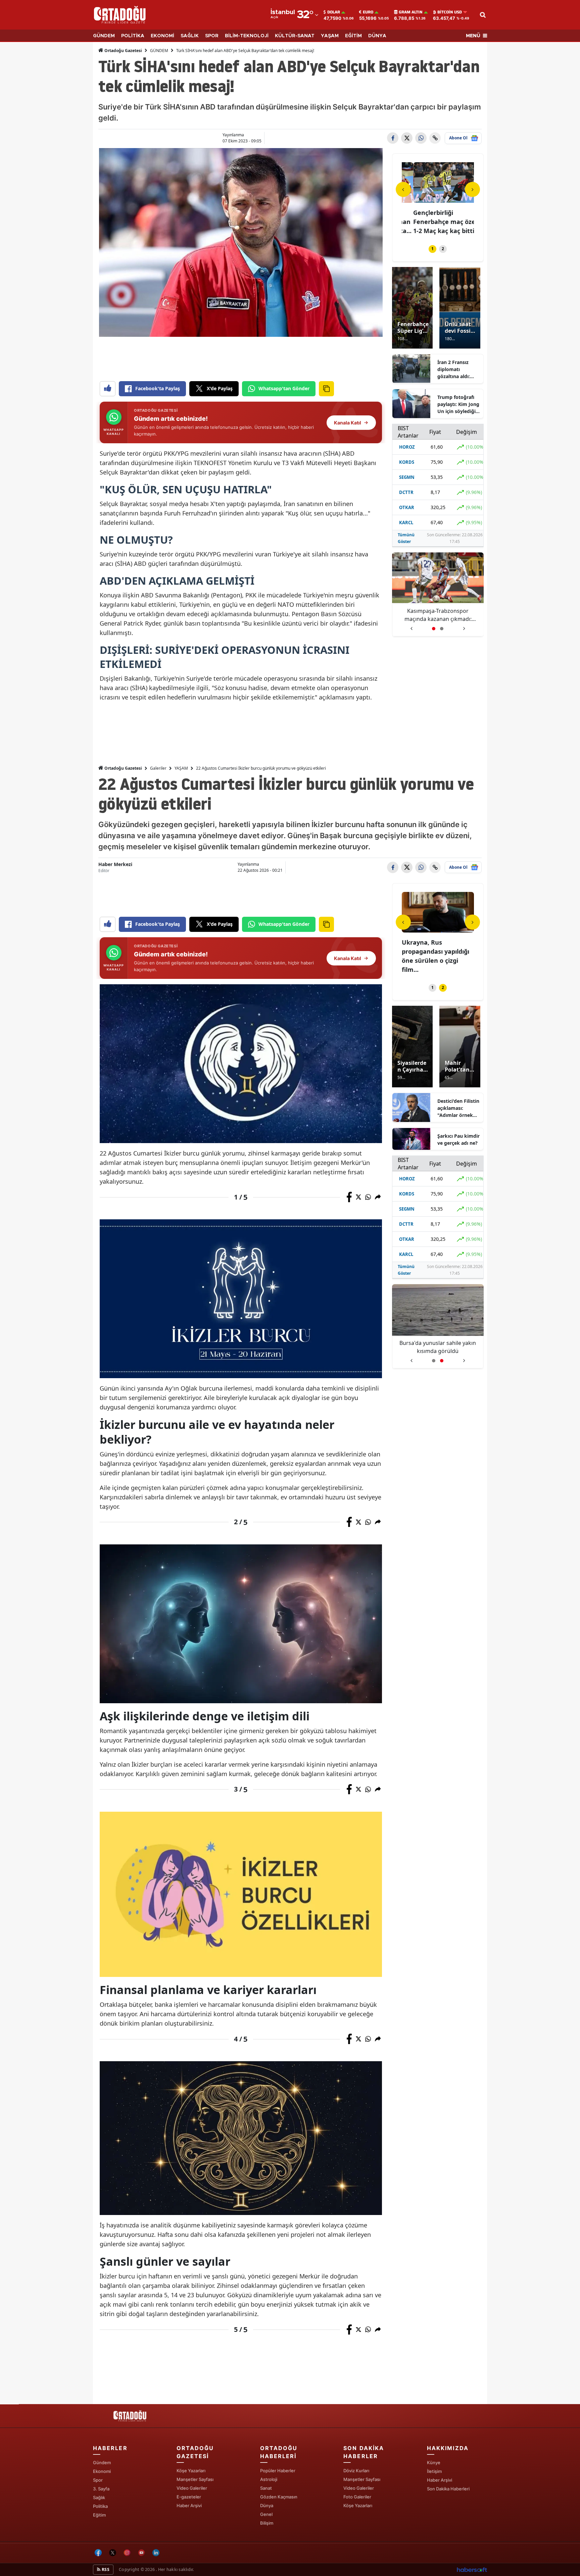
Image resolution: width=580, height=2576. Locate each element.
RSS (105, 2569)
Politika (100, 2506)
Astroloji (269, 2479)
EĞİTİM (353, 36)
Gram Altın (411, 12)
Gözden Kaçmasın (279, 2497)
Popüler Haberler (278, 2471)
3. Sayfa (101, 2489)
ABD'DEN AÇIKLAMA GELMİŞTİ (177, 581)
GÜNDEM (104, 36)
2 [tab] (443, 249)
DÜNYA (377, 36)
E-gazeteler (189, 2497)
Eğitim (99, 2515)
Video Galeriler (192, 2488)
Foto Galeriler (357, 2497)
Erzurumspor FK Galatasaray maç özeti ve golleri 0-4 (435, 951)
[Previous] (403, 189)
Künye (434, 2462)
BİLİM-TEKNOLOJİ (247, 36)
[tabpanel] (438, 199)
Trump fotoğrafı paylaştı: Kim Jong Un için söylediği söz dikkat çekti (458, 404)
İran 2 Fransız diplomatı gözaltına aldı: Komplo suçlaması (458, 369)
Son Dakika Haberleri (448, 2489)
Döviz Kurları (356, 2471)
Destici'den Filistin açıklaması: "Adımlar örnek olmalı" (458, 1108)
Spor (98, 2480)
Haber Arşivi (189, 2505)
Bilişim (267, 2523)
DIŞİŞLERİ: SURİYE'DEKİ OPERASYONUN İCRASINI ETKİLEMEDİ (225, 657)
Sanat (266, 2488)
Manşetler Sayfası (195, 2479)
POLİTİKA (133, 36)
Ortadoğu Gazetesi (123, 51)
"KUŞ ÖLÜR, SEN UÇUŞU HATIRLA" (186, 489)
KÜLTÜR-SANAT (295, 36)
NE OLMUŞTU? (136, 540)
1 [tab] (432, 249)
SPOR (212, 36)
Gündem (102, 2462)
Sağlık (99, 2497)
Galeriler (158, 768)
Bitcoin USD (450, 12)
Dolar (334, 12)
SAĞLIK (190, 36)
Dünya (267, 2505)
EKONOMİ (162, 36)
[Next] (472, 189)
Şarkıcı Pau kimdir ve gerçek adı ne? (458, 1139)
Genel (266, 2514)
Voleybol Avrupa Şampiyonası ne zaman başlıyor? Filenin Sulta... (437, 222)
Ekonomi (102, 2471)
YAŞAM (330, 36)
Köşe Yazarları (191, 2471)
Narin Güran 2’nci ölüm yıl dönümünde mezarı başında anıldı (438, 1347)
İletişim (434, 2471)
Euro (368, 12)
